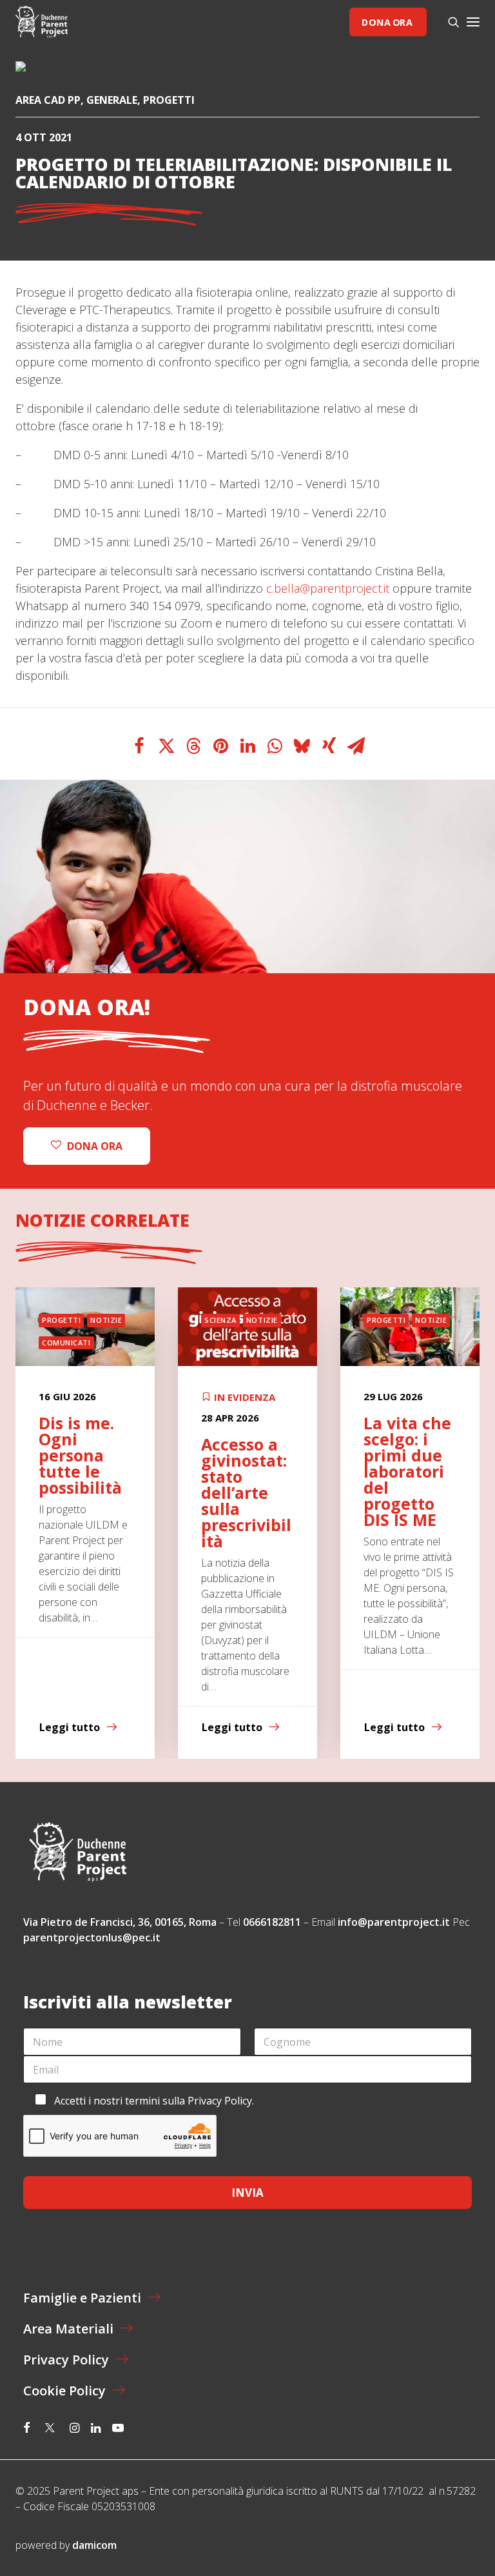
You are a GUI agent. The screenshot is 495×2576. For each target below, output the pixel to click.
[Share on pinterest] (220, 746)
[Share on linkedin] (247, 746)
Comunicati (66, 1342)
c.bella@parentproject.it (328, 588)
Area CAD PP (48, 100)
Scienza (220, 1320)
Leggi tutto (70, 1727)
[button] (473, 22)
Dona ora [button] (95, 1146)
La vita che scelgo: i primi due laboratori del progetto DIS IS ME (407, 1471)
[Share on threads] (193, 746)
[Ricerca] (448, 22)
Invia (247, 2193)
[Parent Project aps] (42, 22)
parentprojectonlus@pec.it (93, 1937)
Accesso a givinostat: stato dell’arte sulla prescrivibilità (246, 1492)
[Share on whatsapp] (275, 746)
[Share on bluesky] (302, 746)
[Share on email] (356, 746)
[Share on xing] (329, 746)
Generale (112, 100)
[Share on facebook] (139, 746)
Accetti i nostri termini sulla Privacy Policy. (154, 2101)
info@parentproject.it (394, 1922)
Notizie (106, 1320)
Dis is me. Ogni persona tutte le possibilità (80, 1455)
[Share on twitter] (166, 746)
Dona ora (387, 22)
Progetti (169, 100)
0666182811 (272, 1922)
